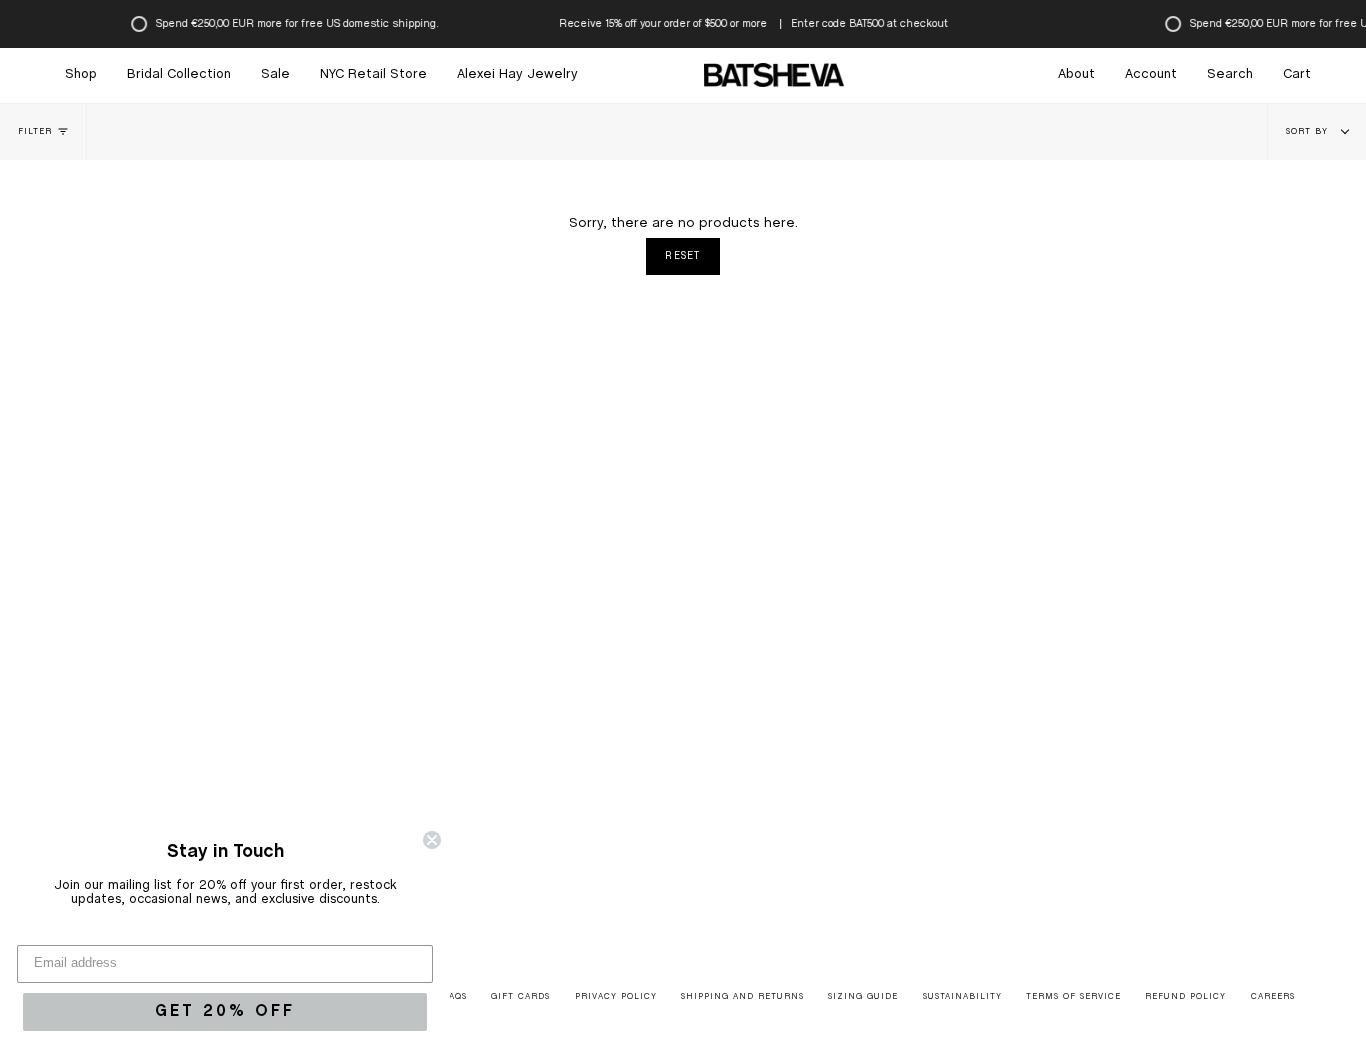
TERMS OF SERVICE (1073, 997)
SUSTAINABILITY (962, 997)
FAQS (455, 997)
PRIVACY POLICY (616, 997)
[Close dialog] (432, 840)
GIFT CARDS (520, 997)
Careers (1273, 997)
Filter (35, 132)
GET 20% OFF (225, 1011)
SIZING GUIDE (863, 997)
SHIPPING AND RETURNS (742, 997)
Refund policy (1185, 997)
